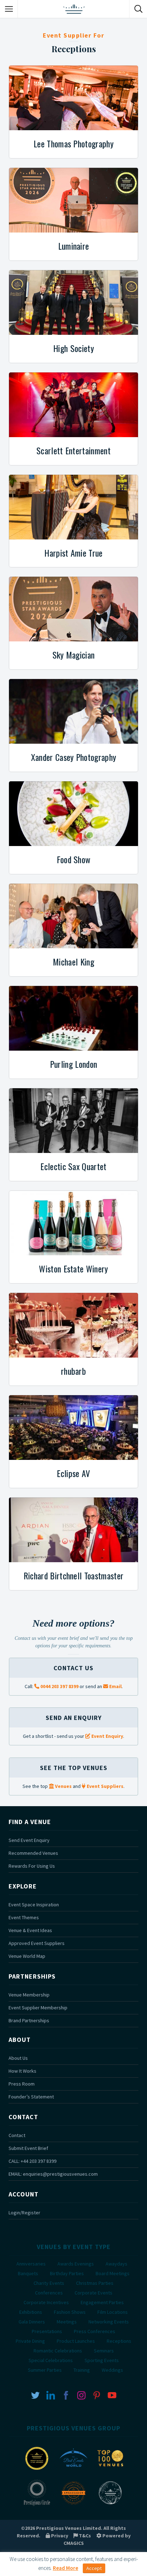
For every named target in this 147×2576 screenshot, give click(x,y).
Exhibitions (31, 2312)
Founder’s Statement (31, 2097)
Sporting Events (102, 2360)
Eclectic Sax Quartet (73, 1166)
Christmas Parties (95, 2283)
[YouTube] (112, 2395)
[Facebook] (66, 2395)
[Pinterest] (97, 2395)
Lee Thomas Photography (73, 143)
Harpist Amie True (73, 553)
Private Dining (30, 2341)
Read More (65, 2568)
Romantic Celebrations (58, 2351)
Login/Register (24, 2213)
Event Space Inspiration (34, 1905)
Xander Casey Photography (74, 757)
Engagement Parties (102, 2302)
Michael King (73, 962)
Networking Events (109, 2322)
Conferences (49, 2293)
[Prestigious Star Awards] (37, 2471)
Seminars (104, 2351)
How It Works (22, 2071)
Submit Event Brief (28, 2148)
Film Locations (113, 2312)
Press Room (22, 2084)
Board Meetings (113, 2273)
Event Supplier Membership (38, 2008)
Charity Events (49, 2283)
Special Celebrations (51, 2360)
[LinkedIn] (51, 2395)
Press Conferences (95, 2331)
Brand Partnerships (29, 2020)
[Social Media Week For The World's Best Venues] (110, 2505)
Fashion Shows (70, 2312)
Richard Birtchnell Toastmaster (74, 1575)
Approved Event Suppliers (37, 1943)
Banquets (28, 2273)
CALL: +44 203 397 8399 (32, 2161)
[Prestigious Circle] (37, 2505)
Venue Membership (29, 1995)
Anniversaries (31, 2264)
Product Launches (76, 2341)
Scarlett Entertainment (73, 450)
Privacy (59, 2536)
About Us (18, 2058)
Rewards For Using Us (32, 1866)
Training (82, 2370)
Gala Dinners (32, 2322)
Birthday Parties (67, 2273)
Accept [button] (94, 2568)
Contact (17, 2135)
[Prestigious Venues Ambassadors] (73, 2505)
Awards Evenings (76, 2264)
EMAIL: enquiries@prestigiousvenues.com (53, 2174)
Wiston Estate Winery (73, 1269)
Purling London (73, 1064)
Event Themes (24, 1917)
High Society (73, 348)
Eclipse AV (73, 1473)
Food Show (74, 859)
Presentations (47, 2331)
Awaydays (116, 2264)
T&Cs (84, 2536)
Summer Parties (45, 2370)
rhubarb (73, 1371)
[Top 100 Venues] (110, 2471)
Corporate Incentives (46, 2302)
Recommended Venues (33, 1853)
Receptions (119, 2341)
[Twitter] (35, 2395)
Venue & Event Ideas (30, 1930)
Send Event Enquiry (29, 1840)
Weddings (112, 2370)
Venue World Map (27, 1956)
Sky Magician (74, 655)
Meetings (67, 2322)
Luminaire (74, 246)
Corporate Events (93, 2293)
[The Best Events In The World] (73, 2471)
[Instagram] (81, 2395)
